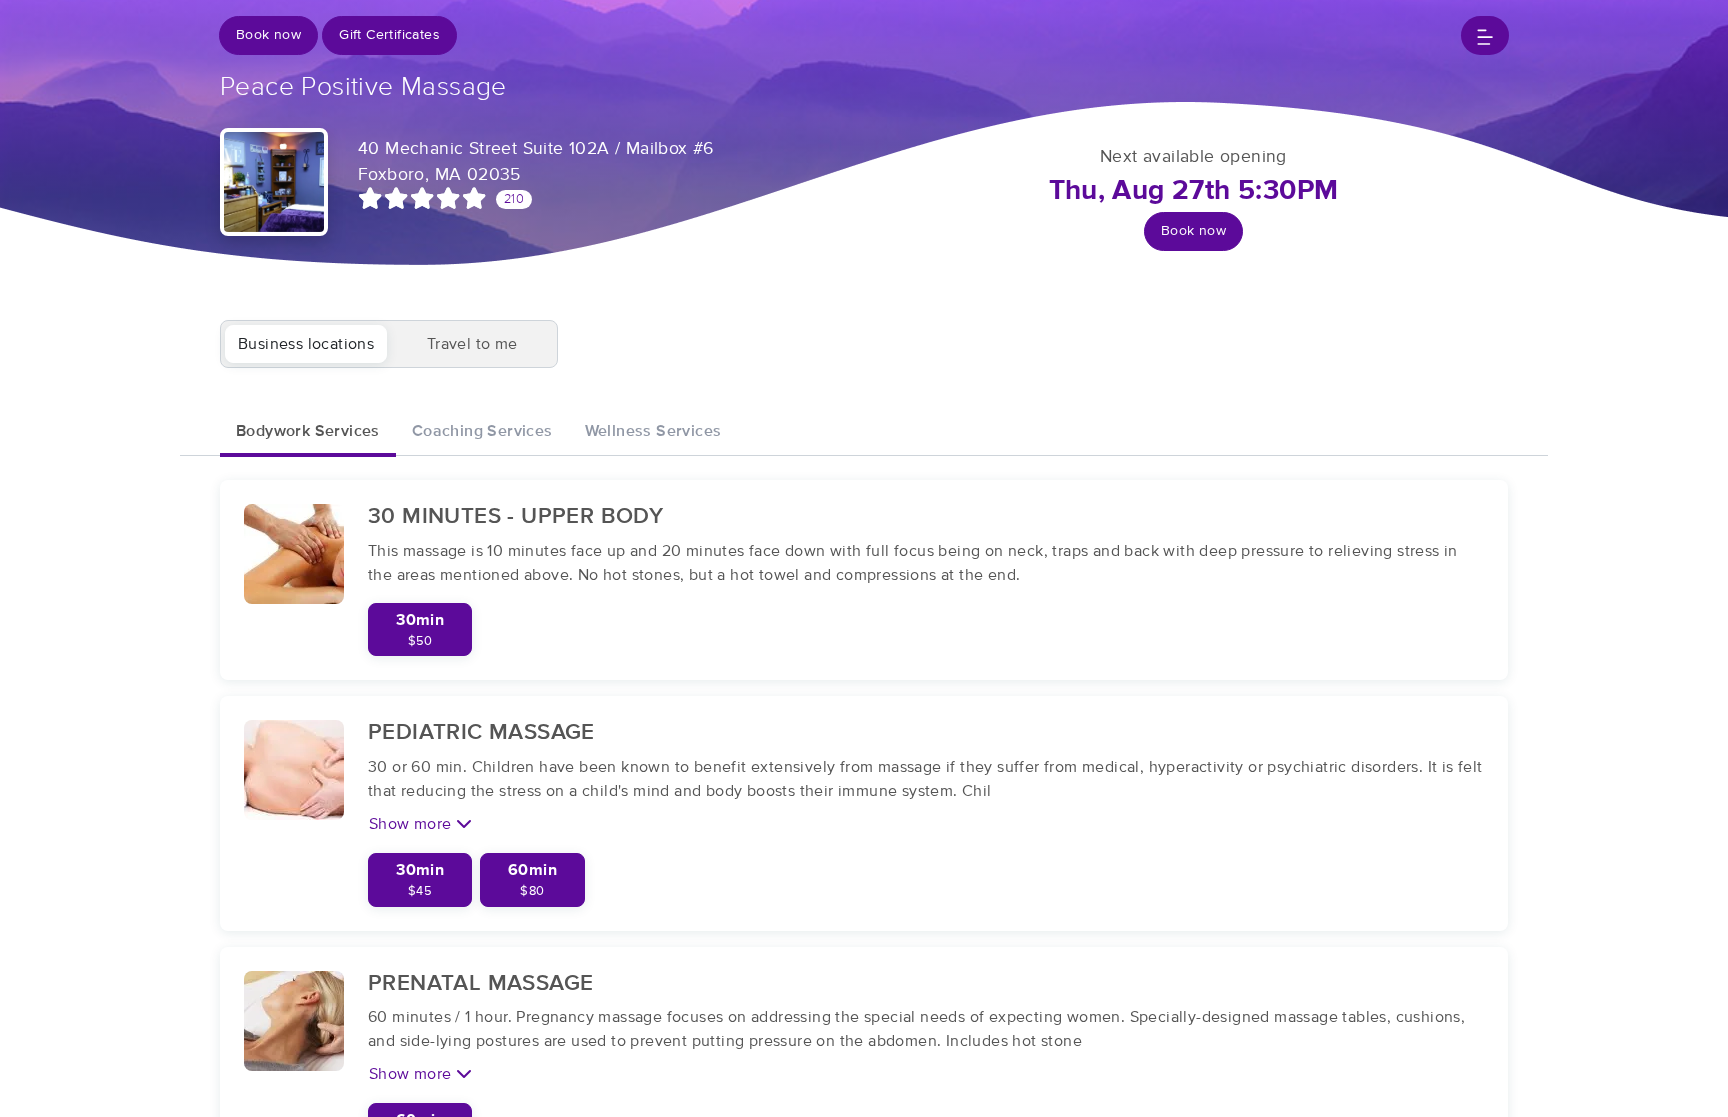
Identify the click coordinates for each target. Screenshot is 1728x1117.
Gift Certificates (389, 35)
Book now (268, 35)
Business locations (306, 344)
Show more (412, 824)
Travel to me (472, 344)
